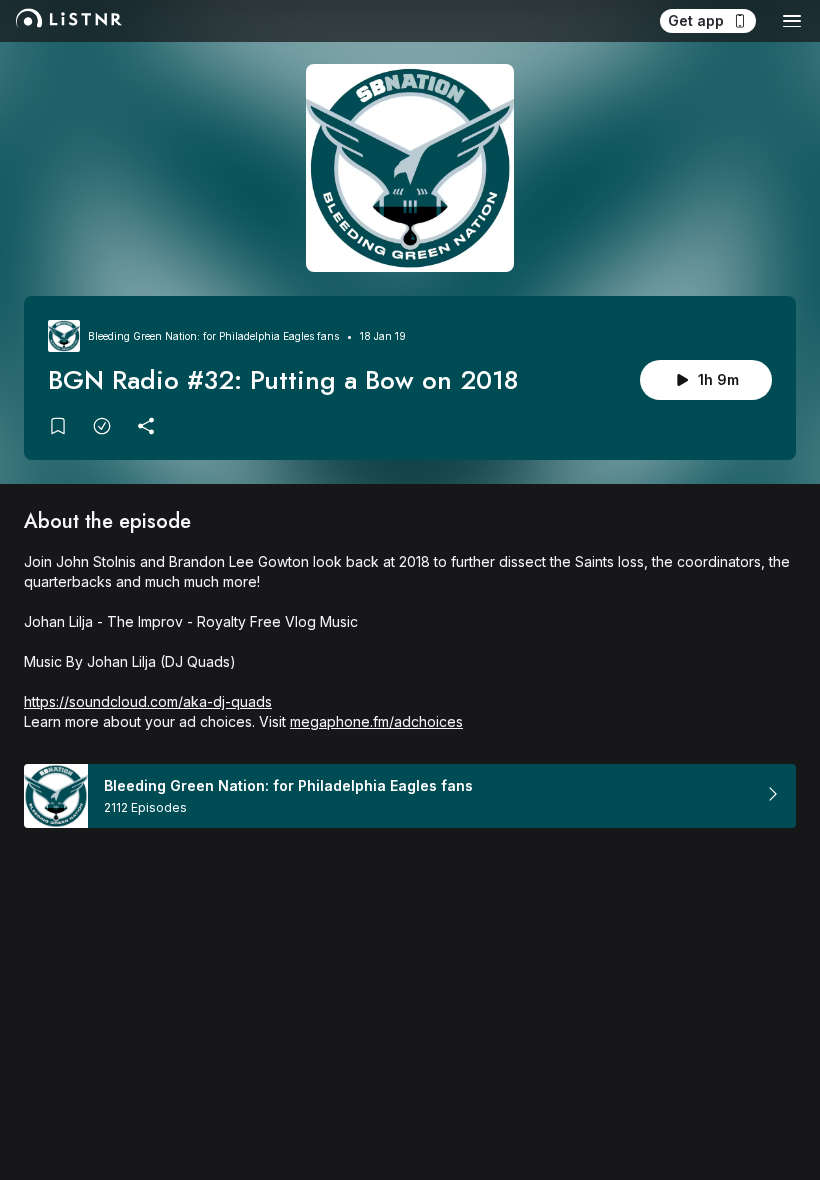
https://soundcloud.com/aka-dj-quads (148, 701)
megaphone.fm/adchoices (376, 721)
